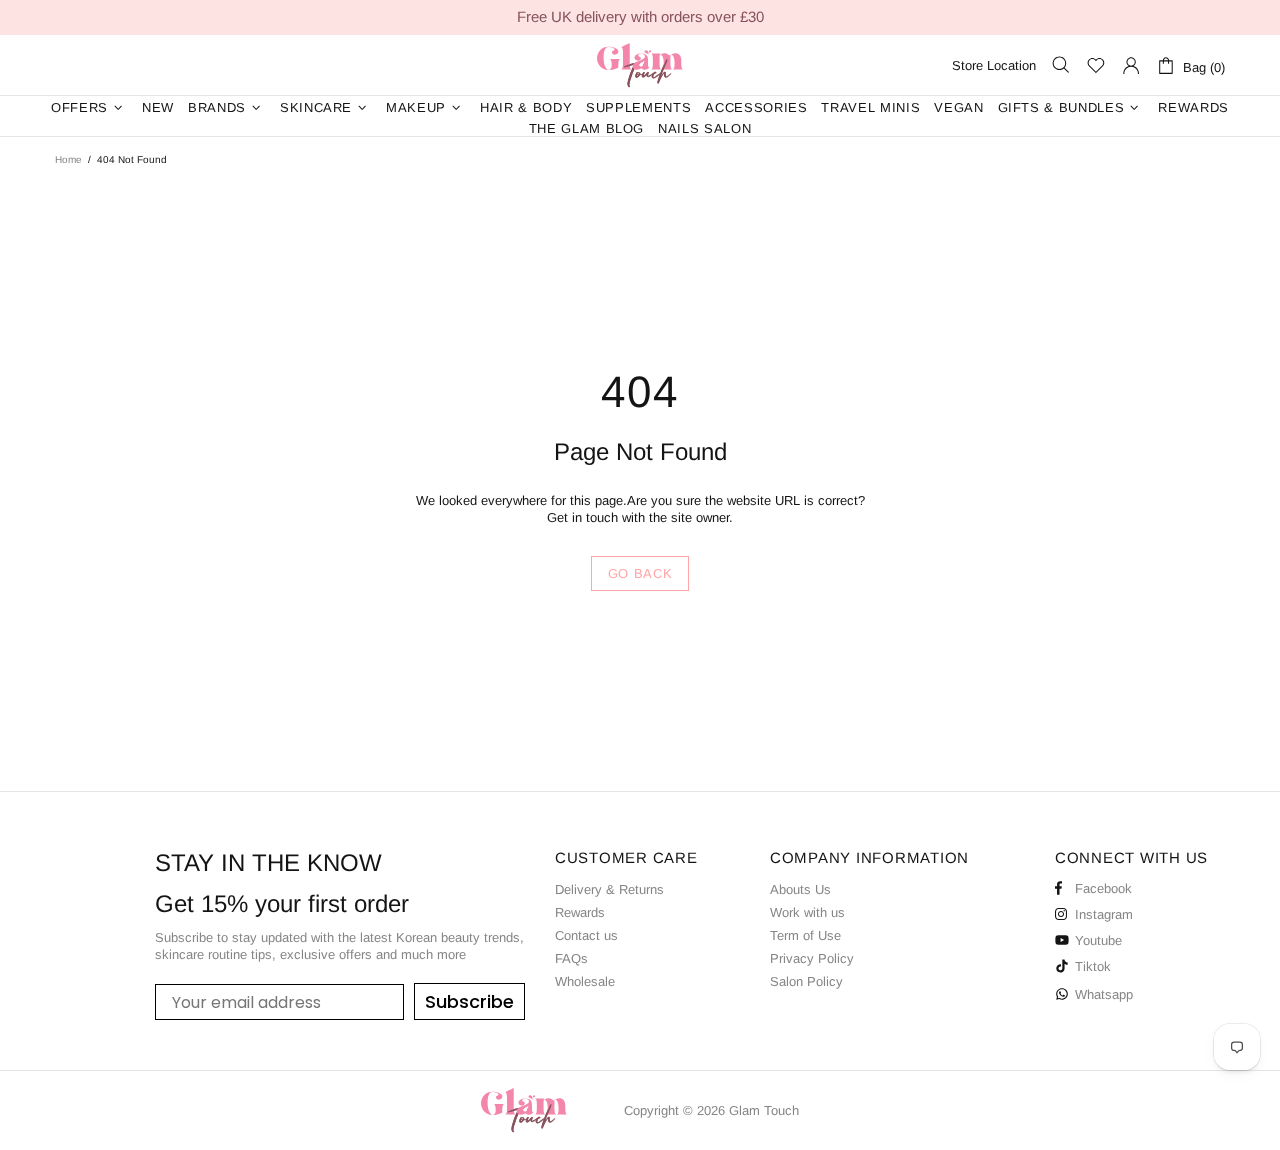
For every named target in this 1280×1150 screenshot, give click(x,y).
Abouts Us (800, 889)
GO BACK (640, 573)
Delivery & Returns (609, 889)
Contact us (586, 935)
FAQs (571, 958)
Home (68, 159)
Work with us (807, 912)
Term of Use (805, 935)
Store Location (994, 65)
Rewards (580, 912)
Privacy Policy (812, 958)
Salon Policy (806, 981)
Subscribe (469, 1001)
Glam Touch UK (640, 65)
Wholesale (585, 981)
